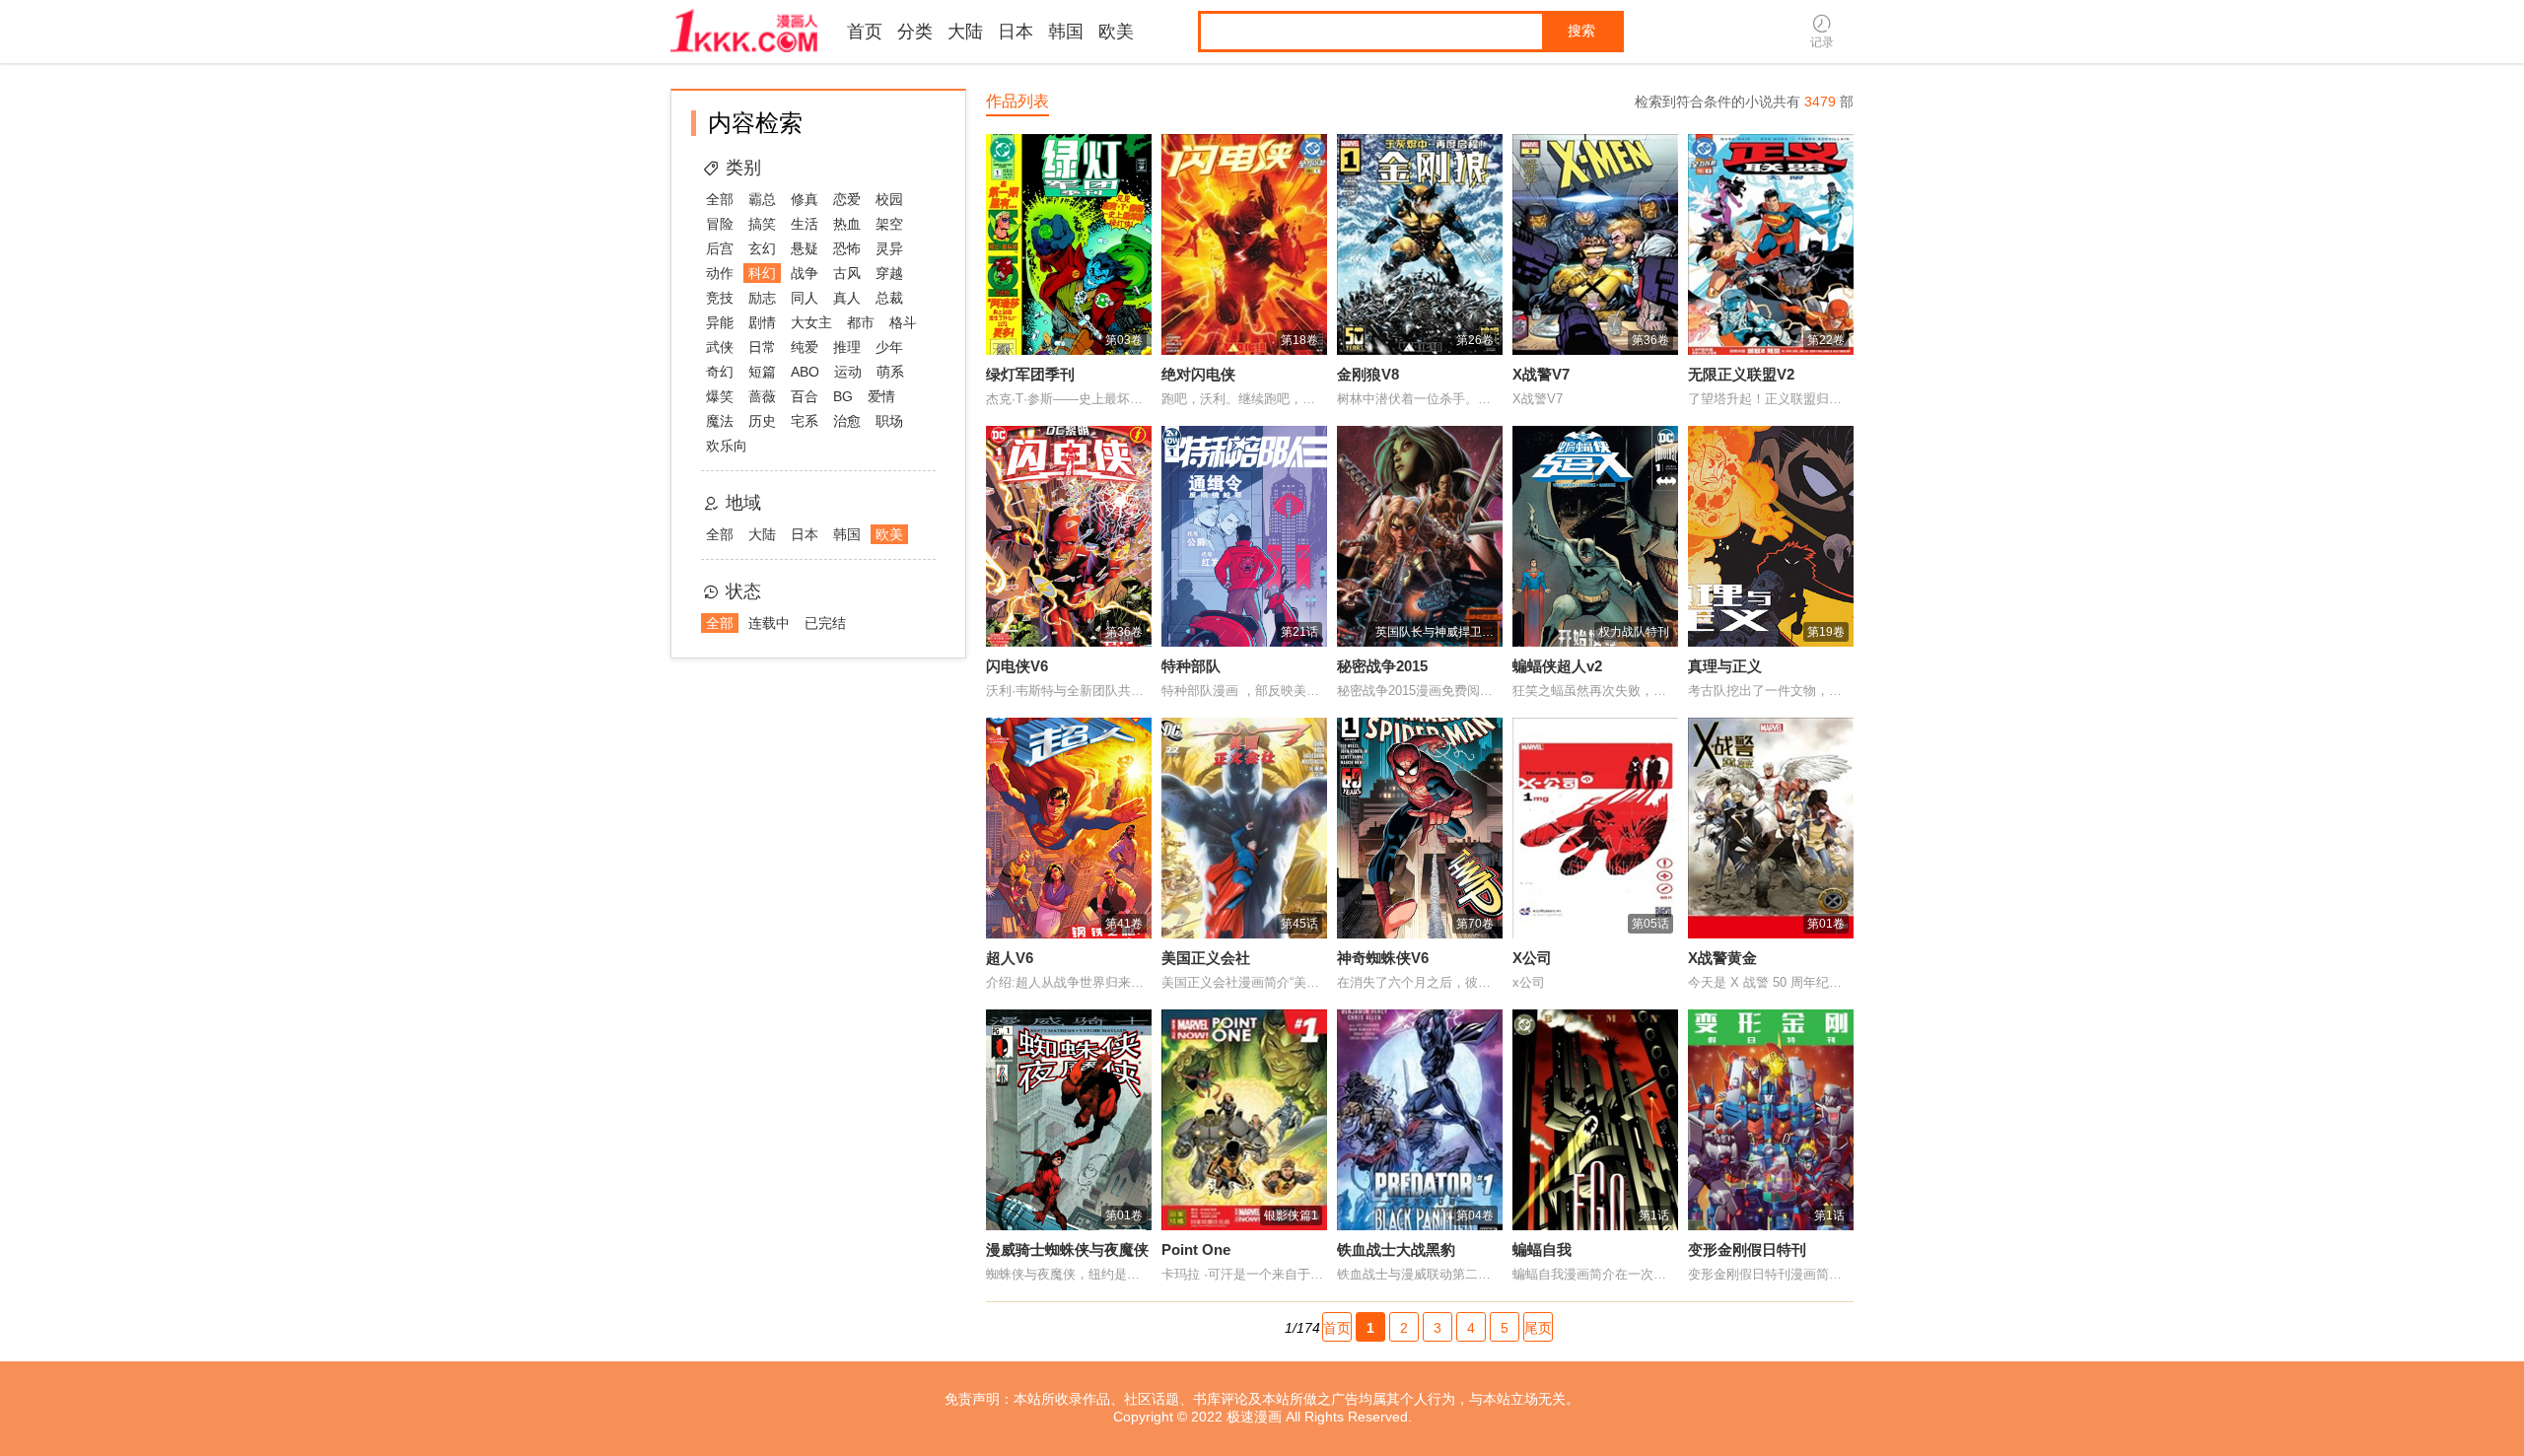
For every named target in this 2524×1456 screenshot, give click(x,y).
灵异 (889, 248)
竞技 (720, 298)
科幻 (762, 273)
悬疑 (805, 248)
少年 (889, 347)
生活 (805, 224)
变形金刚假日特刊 (1747, 1249)
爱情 (881, 396)
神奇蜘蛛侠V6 (1383, 958)
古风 (847, 273)
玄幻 (762, 248)
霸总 (762, 199)
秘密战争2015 (1382, 666)
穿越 (889, 273)
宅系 (805, 421)
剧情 (762, 322)
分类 (915, 32)
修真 (805, 199)
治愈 (847, 421)
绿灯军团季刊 (1030, 374)
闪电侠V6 (1017, 666)
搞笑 (762, 224)
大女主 (811, 322)
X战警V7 (1541, 374)
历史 (762, 421)
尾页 (1538, 1328)
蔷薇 (762, 396)
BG (843, 396)
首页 (865, 32)
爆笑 (720, 396)
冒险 (720, 224)
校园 (889, 199)
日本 (1016, 32)
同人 (805, 298)
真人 (847, 298)
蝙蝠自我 (1542, 1249)
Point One (1196, 1249)
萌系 (890, 372)
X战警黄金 (1722, 958)
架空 (889, 224)
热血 (847, 224)
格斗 (903, 322)
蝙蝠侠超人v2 (1557, 666)
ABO (805, 372)
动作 (720, 273)
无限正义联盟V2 (1741, 374)
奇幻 (720, 372)
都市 (861, 322)
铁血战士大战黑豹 (1396, 1249)
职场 (889, 421)
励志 (762, 298)
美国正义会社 (1206, 958)
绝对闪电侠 (1198, 374)
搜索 (1581, 31)
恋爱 (847, 199)
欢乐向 (727, 446)
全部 (720, 199)
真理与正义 (1725, 666)
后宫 (720, 248)
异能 (720, 322)
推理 (847, 347)
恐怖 (847, 248)
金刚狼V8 (1368, 374)
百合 (805, 396)
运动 (848, 372)
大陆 (965, 32)
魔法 (720, 421)
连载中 (769, 623)
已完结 (825, 623)
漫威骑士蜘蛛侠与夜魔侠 (1067, 1249)
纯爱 (805, 347)
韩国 (1066, 32)
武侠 (720, 347)
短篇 (762, 372)
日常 (762, 347)
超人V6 (1010, 958)
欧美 (1116, 32)
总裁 (889, 298)
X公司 (1532, 958)
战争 (805, 273)
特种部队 (1191, 666)
